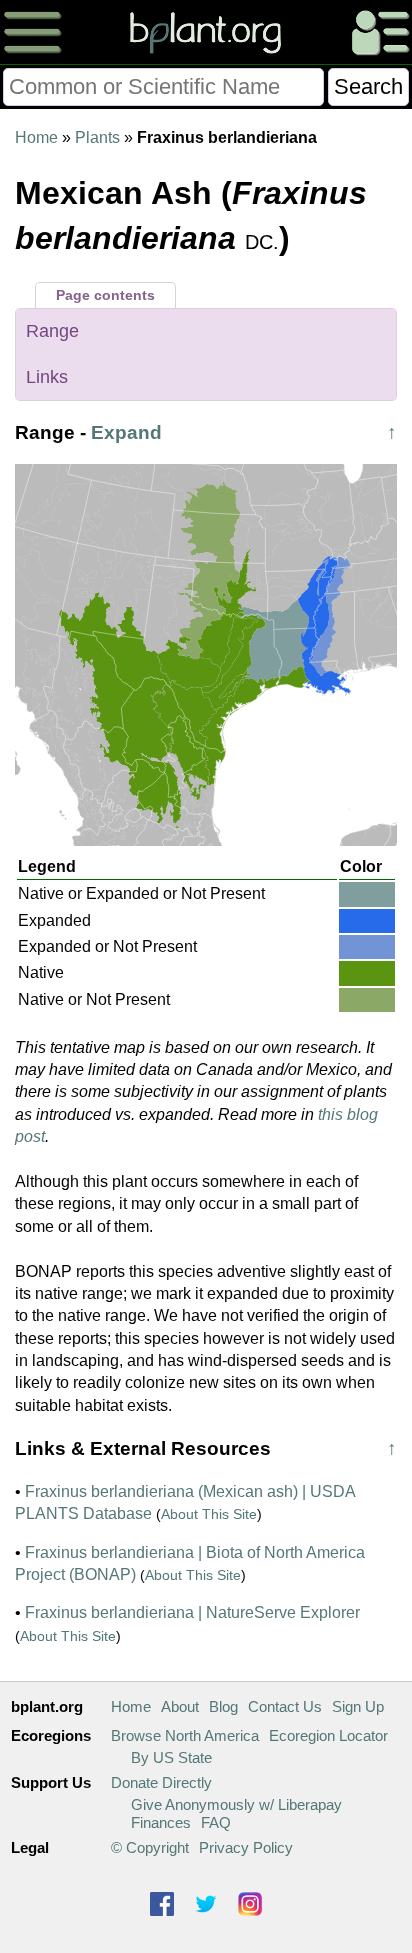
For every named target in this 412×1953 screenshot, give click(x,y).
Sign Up (358, 1706)
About (180, 1706)
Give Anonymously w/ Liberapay (236, 1804)
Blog (223, 1706)
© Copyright (150, 1847)
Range (52, 331)
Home (36, 137)
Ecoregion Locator (328, 1735)
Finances (161, 1822)
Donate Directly (161, 1782)
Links (47, 377)
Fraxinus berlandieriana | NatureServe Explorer (192, 1612)
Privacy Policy (246, 1847)
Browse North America (185, 1735)
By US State (171, 1757)
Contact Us (285, 1706)
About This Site (209, 1514)
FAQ (216, 1822)
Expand (126, 432)
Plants (97, 137)
